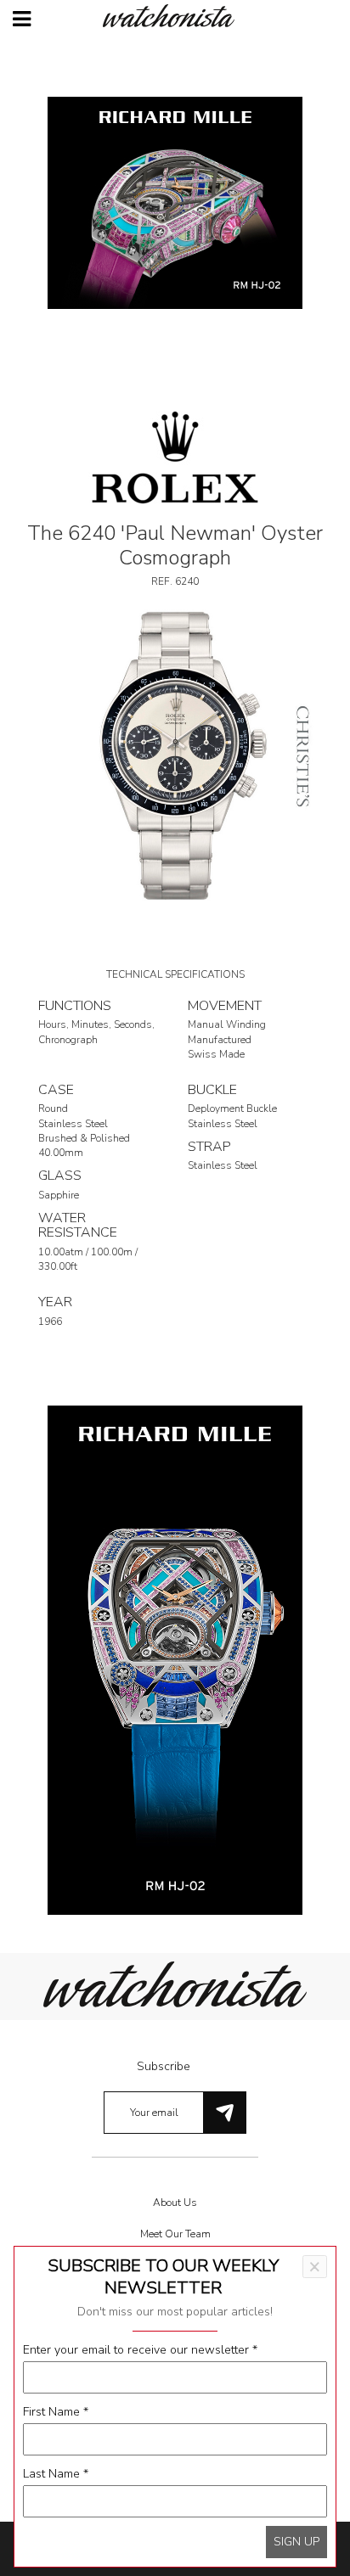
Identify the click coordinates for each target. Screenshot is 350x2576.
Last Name (56, 2474)
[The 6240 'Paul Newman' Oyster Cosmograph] (175, 754)
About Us (175, 2203)
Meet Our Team (175, 2234)
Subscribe (164, 2066)
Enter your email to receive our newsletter (140, 2350)
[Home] (175, 16)
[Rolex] (175, 456)
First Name (56, 2412)
